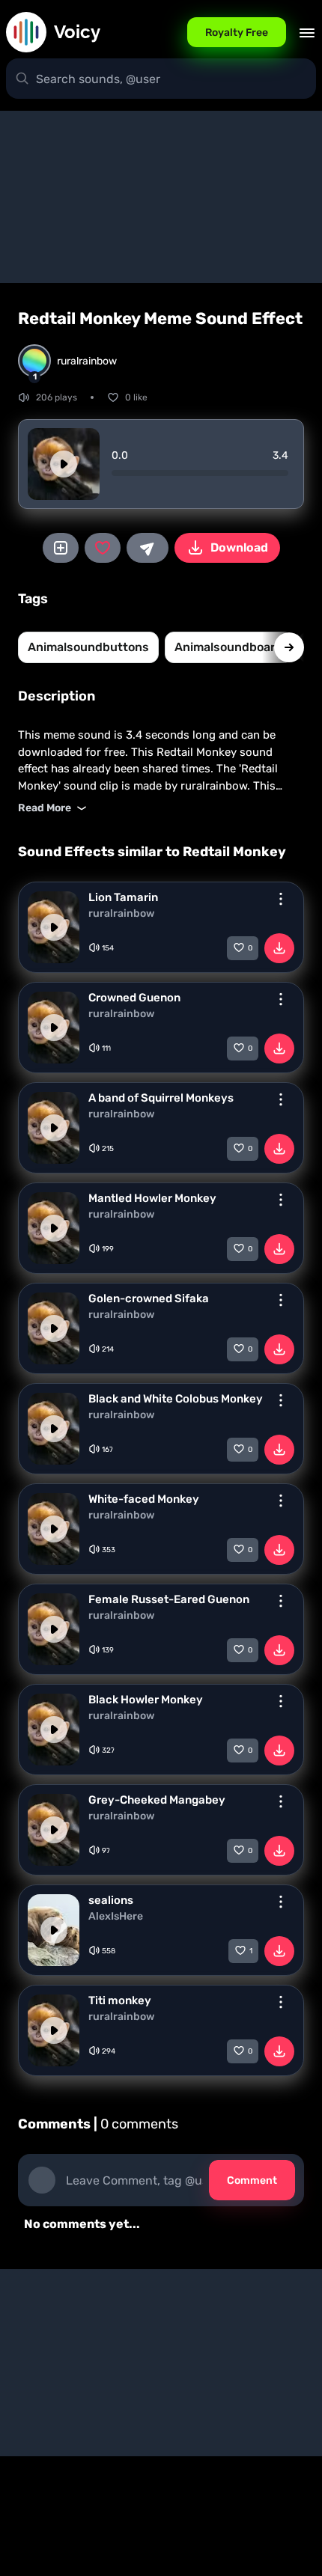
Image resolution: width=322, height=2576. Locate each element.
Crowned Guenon (134, 998)
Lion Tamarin (123, 897)
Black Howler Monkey (146, 1700)
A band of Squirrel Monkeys (161, 1098)
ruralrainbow (121, 914)
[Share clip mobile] (148, 548)
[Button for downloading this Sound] (279, 948)
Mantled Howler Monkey (152, 1198)
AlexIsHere (116, 1917)
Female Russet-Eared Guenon (169, 1599)
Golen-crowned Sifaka (149, 1298)
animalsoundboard (229, 647)
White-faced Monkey (144, 1499)
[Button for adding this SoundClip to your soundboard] (61, 548)
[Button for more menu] (281, 899)
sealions (111, 1900)
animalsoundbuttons (88, 647)
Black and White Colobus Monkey (176, 1399)
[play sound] (64, 464)
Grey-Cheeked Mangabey (157, 1800)
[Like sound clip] (103, 548)
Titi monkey (120, 2000)
